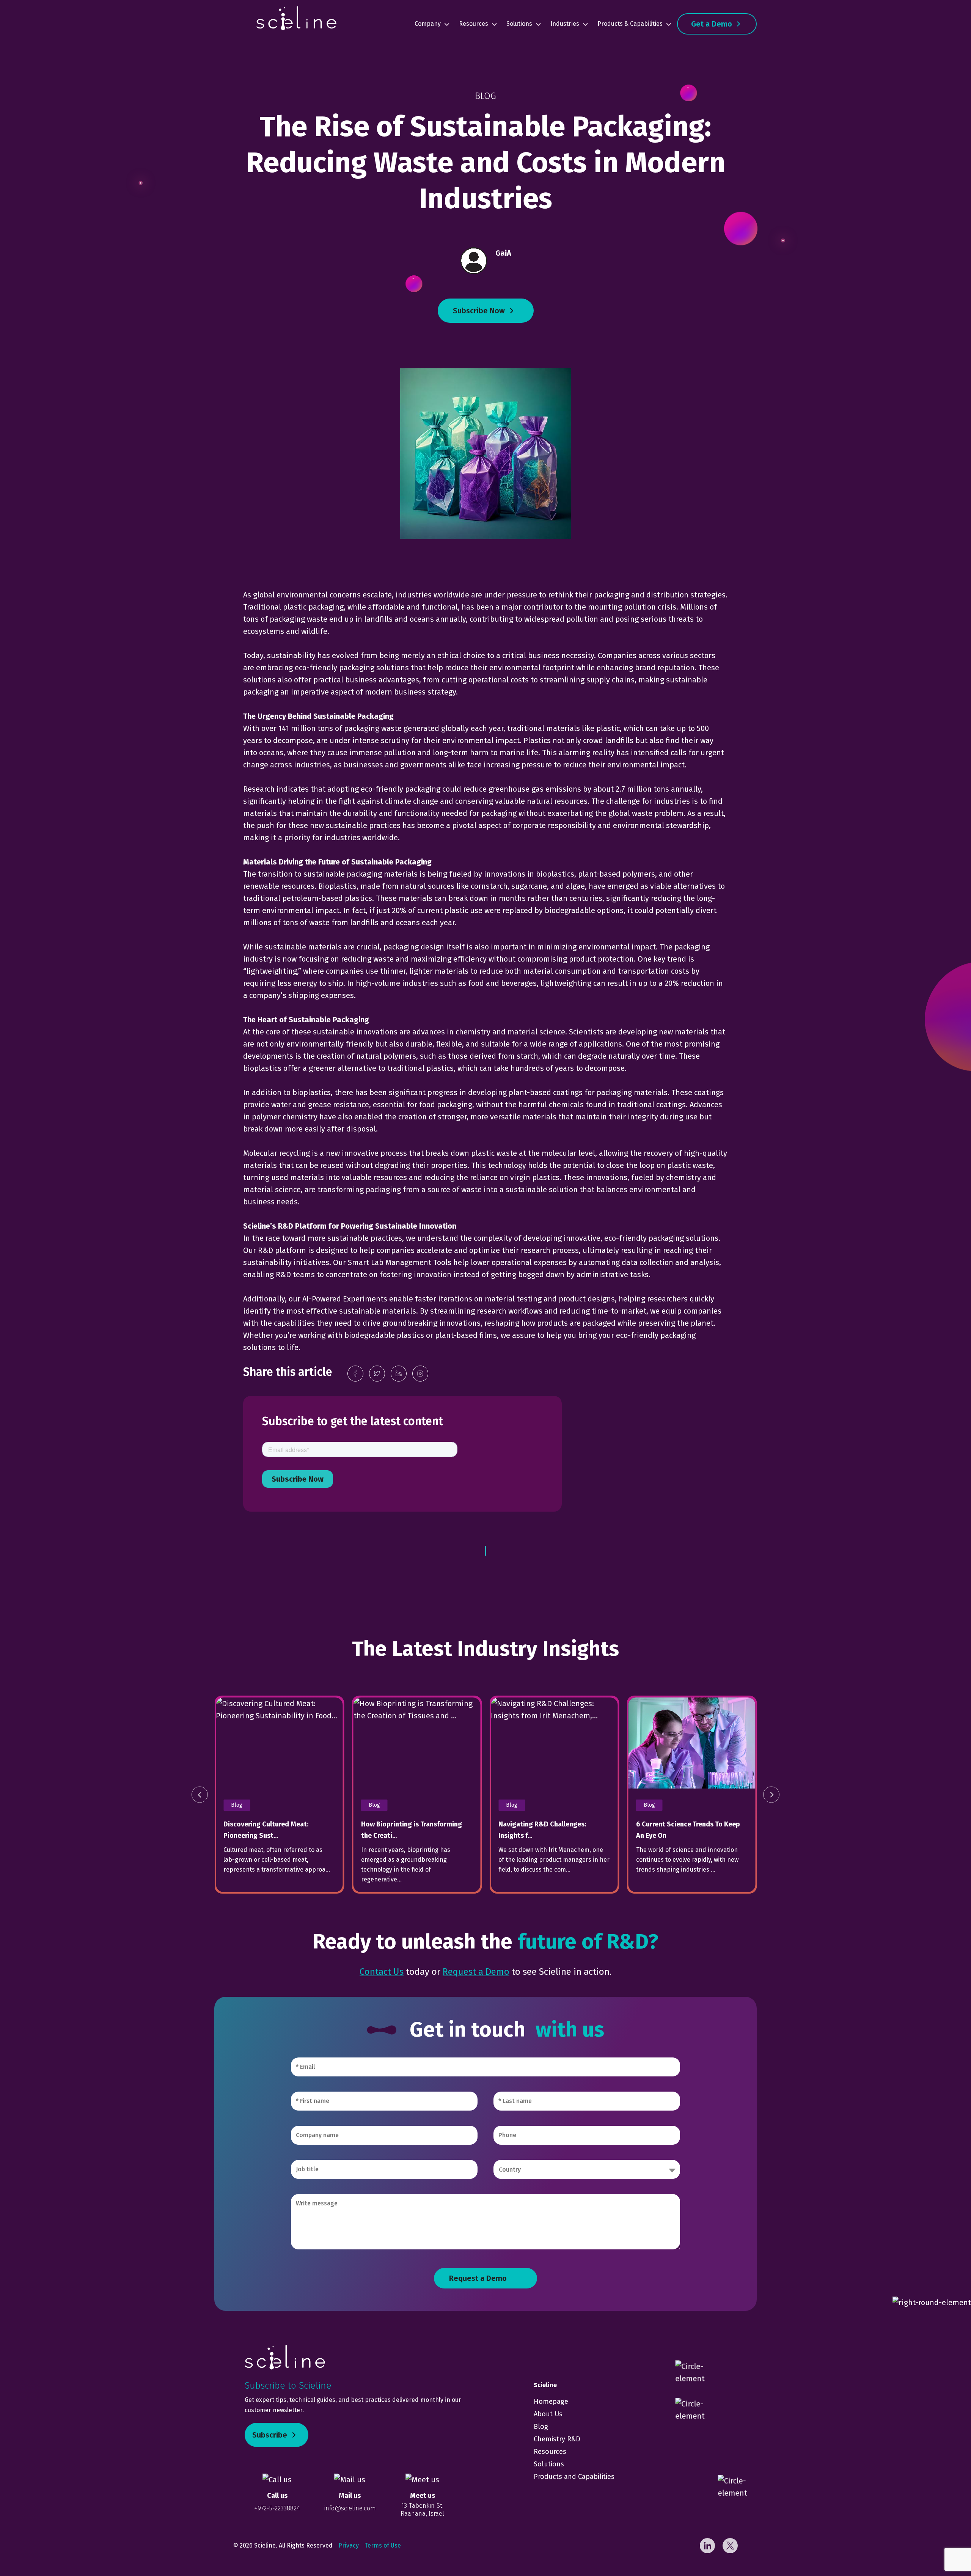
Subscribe (270, 2435)
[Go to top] (944, 2549)
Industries (565, 24)
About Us (548, 2414)
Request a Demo (476, 1972)
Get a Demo (712, 24)
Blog (541, 2427)
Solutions (519, 24)
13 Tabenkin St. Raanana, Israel (422, 2509)
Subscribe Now (479, 311)
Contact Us (382, 1972)
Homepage (551, 2402)
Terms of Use (383, 2545)
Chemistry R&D (557, 2439)
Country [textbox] (510, 2170)
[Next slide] (771, 1795)
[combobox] (587, 2169)
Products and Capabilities (574, 2477)
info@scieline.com (350, 2508)
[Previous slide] (200, 1795)
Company (428, 24)
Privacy (349, 2545)
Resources (474, 24)
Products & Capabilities (630, 24)
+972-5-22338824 (277, 2508)
